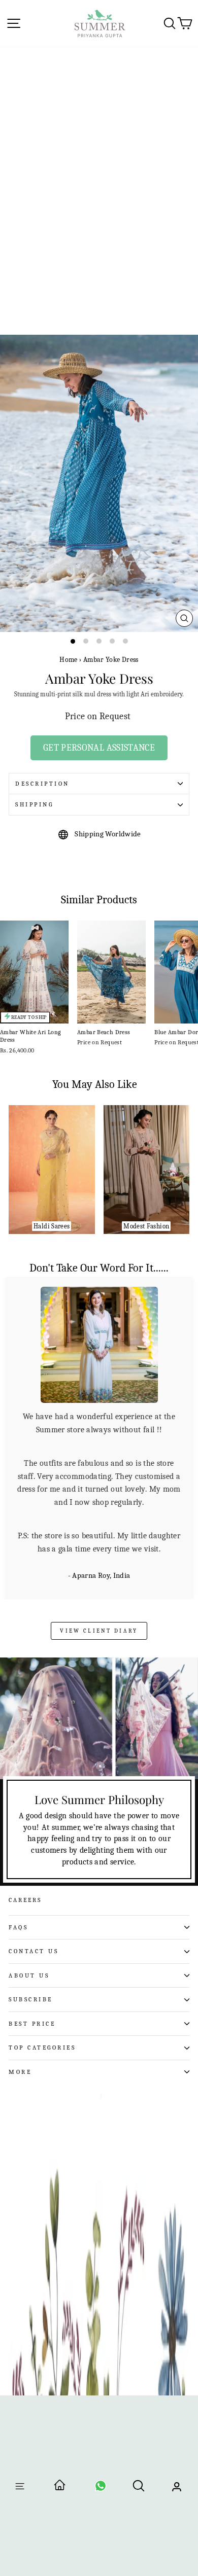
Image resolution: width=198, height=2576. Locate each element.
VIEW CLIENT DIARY (99, 1630)
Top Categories (42, 2047)
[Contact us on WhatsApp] (101, 2489)
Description (42, 784)
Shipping (34, 804)
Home (68, 660)
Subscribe (31, 1999)
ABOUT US (29, 1974)
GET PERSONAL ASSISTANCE (99, 748)
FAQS (18, 1926)
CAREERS (25, 1899)
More (20, 2071)
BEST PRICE (32, 2023)
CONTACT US (34, 1951)
